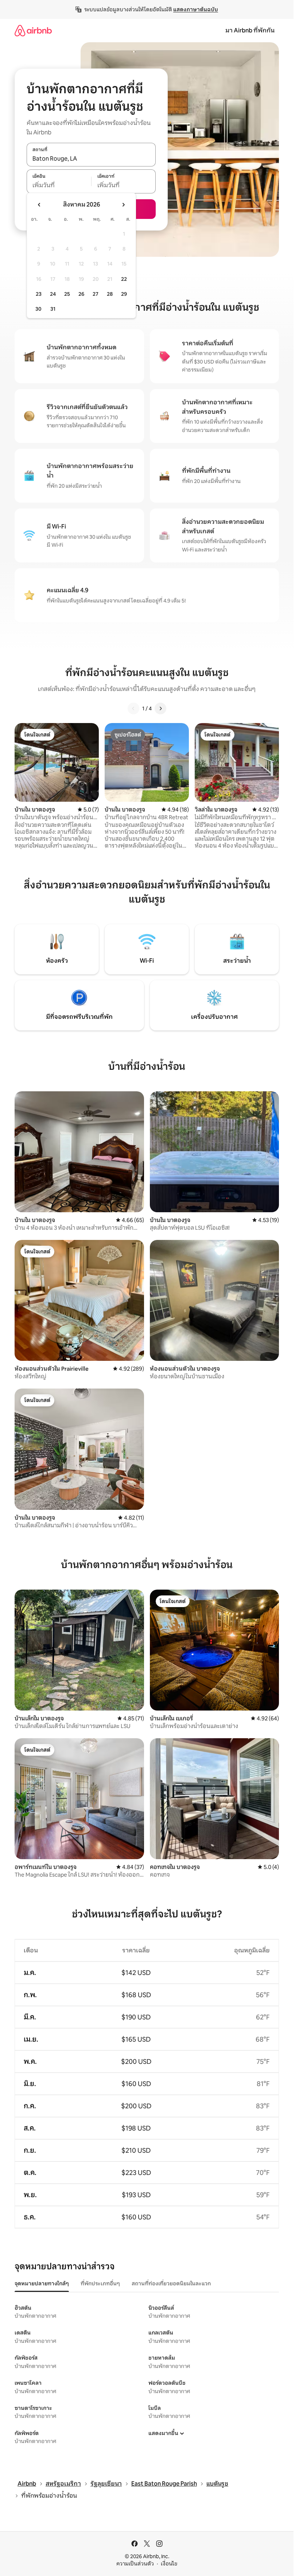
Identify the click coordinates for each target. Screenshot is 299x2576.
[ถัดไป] (160, 708)
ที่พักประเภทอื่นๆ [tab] (100, 2284)
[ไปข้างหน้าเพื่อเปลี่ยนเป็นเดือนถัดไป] (123, 205)
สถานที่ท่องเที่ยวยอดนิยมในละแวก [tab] (171, 2284)
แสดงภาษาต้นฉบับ (196, 9)
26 (81, 294)
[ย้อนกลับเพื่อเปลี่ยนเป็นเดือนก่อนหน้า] (39, 205)
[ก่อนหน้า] (133, 708)
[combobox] (91, 158)
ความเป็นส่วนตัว (135, 2564)
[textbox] (59, 185)
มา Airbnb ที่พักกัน (250, 30)
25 (67, 294)
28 (110, 294)
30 (38, 309)
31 (53, 309)
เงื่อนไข (169, 2564)
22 (124, 279)
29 (124, 294)
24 (53, 294)
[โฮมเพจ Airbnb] (33, 30)
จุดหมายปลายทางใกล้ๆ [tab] (42, 2284)
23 (39, 294)
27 (96, 294)
